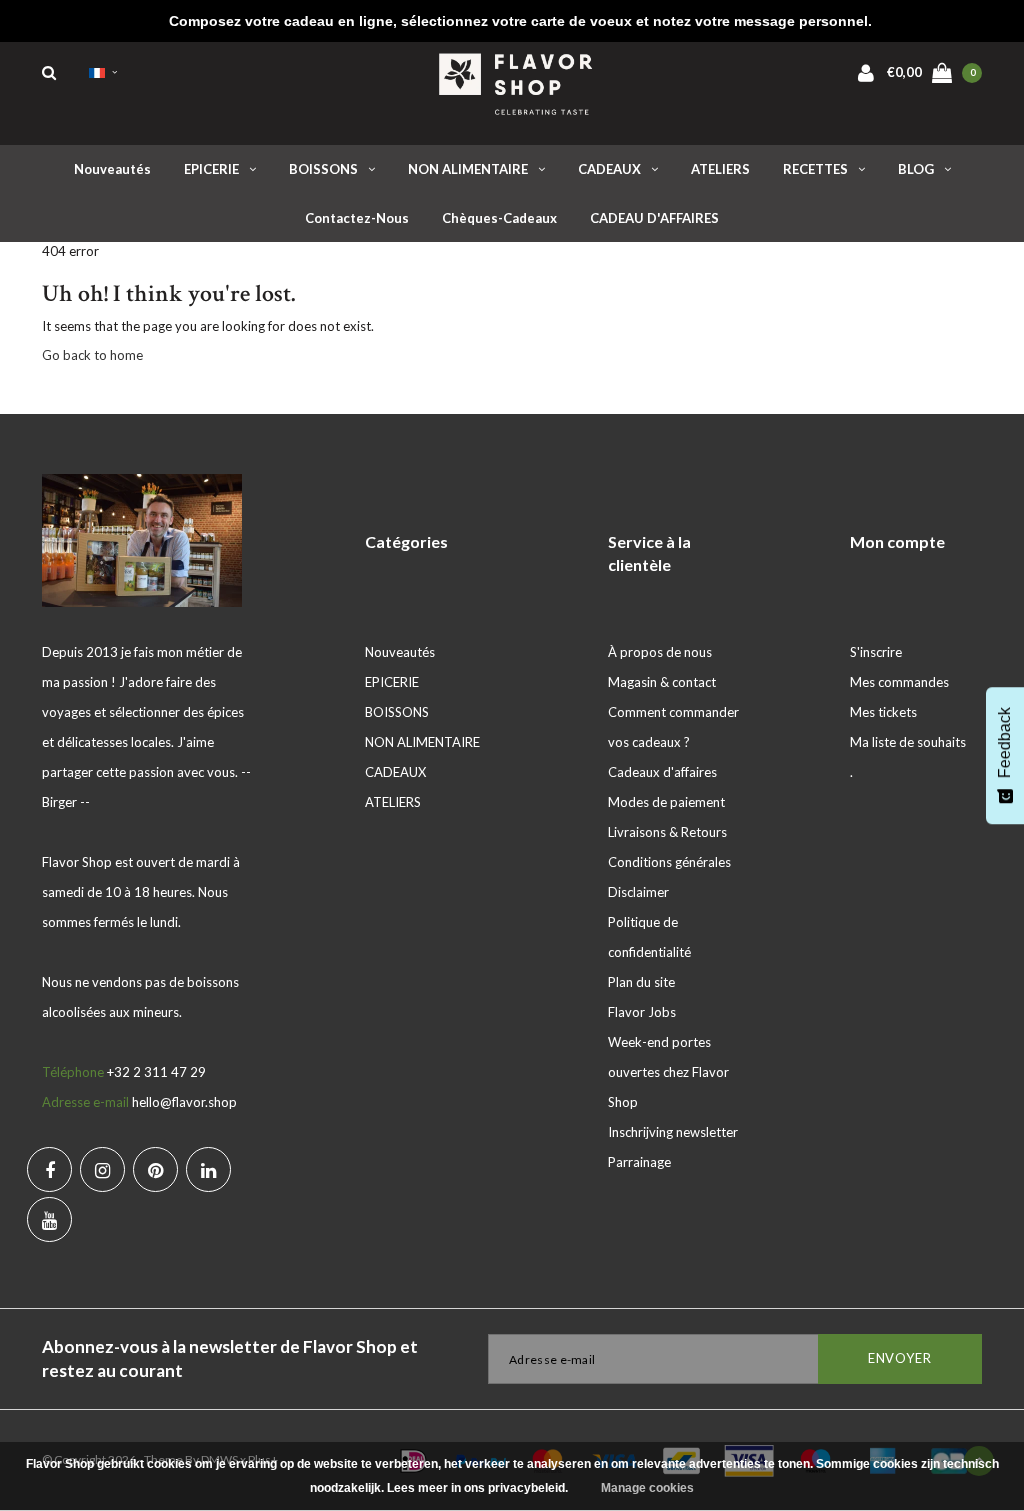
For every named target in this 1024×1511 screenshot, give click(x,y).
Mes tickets (883, 712)
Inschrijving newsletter (673, 1132)
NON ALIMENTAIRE (468, 169)
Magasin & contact (662, 682)
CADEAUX (609, 169)
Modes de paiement (666, 802)
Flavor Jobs (642, 1012)
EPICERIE (211, 169)
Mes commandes (899, 682)
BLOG (916, 169)
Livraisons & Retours (667, 832)
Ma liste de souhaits (908, 742)
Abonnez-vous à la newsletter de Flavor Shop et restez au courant (230, 1358)
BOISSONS (323, 169)
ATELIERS (720, 169)
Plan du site (641, 982)
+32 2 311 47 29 (156, 1072)
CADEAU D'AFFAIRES (654, 218)
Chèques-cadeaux (499, 218)
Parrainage (639, 1162)
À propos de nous (660, 652)
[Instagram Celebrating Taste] (102, 1169)
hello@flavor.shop (184, 1102)
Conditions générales (669, 862)
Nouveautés (112, 169)
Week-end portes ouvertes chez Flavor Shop (668, 1072)
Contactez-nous (357, 218)
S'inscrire (876, 652)
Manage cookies (647, 1488)
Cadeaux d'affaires (662, 772)
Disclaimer (638, 892)
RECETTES (815, 169)
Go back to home (92, 355)
